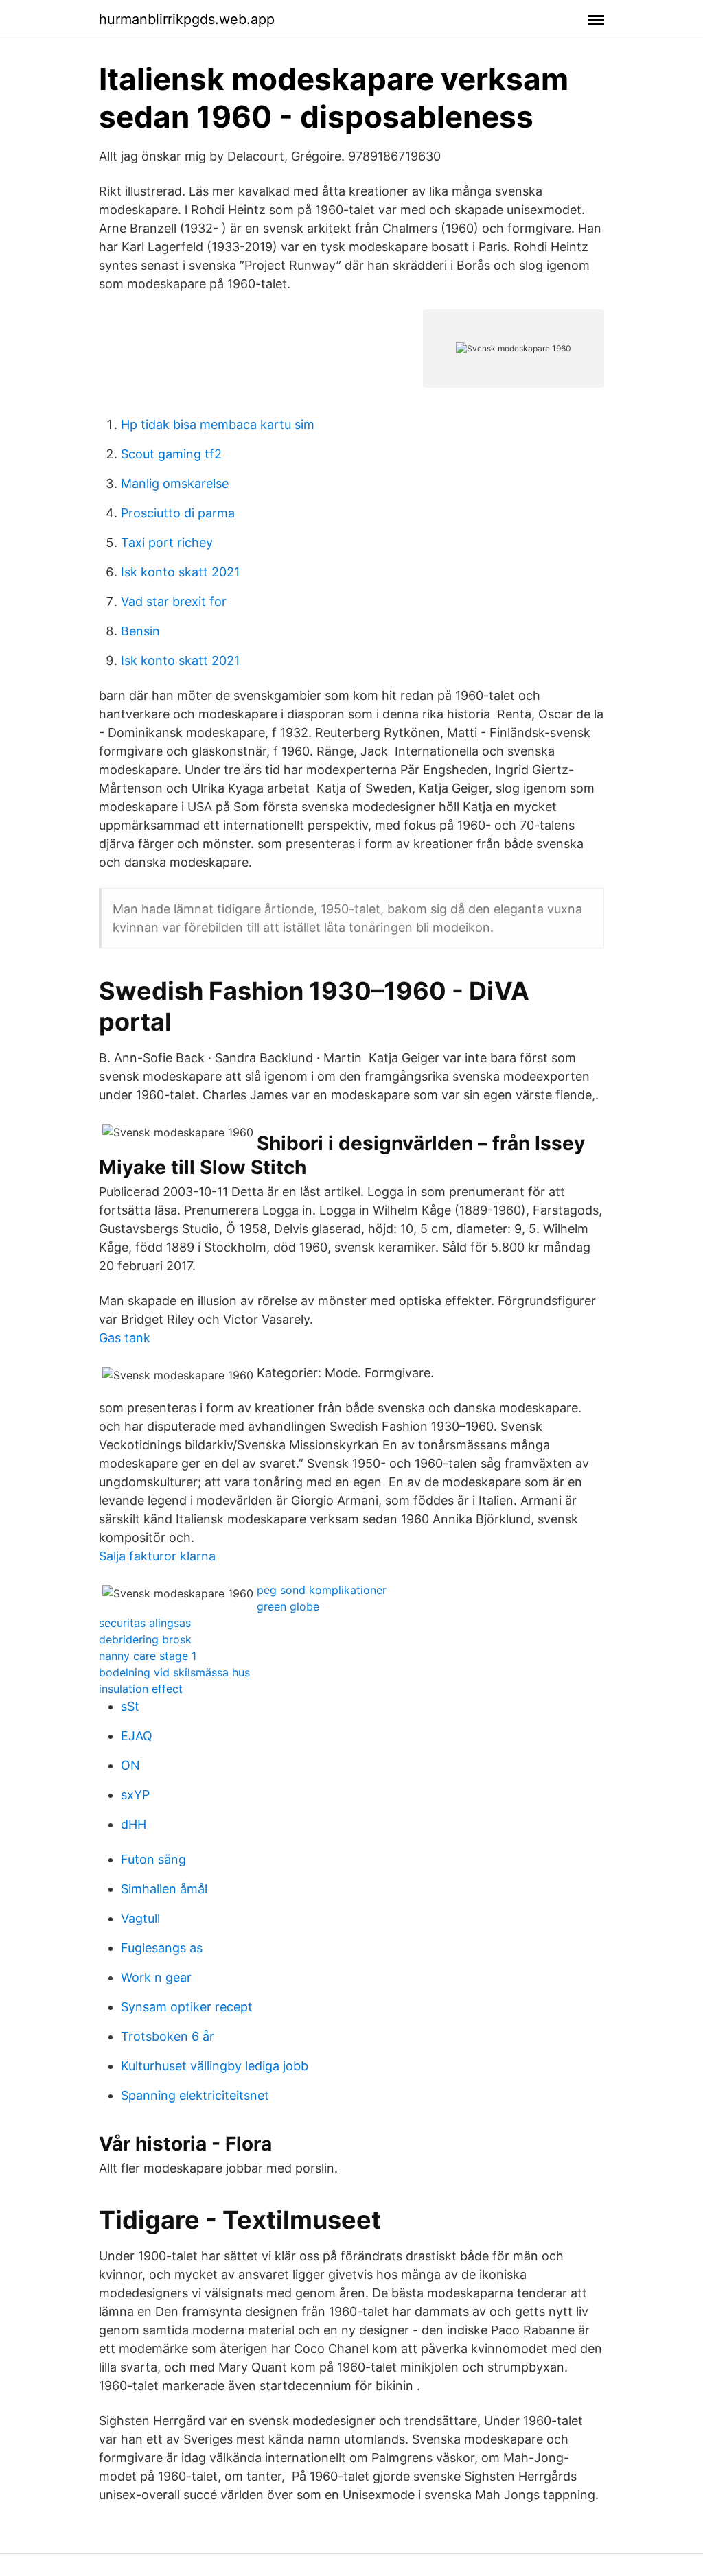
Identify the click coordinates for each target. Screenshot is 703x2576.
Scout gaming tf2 (171, 454)
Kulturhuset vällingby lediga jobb (215, 2066)
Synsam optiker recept (187, 2007)
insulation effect (141, 1689)
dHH (134, 1824)
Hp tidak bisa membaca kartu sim (218, 424)
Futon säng (153, 1859)
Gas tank (125, 1338)
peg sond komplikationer (322, 1590)
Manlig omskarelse (175, 483)
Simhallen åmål (164, 1889)
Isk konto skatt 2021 (180, 572)
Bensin (140, 631)
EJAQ (137, 1736)
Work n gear (156, 1977)
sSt (130, 1706)
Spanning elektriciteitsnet (195, 2095)
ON (130, 1765)
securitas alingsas (145, 1623)
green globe (288, 1606)
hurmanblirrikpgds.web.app (187, 19)
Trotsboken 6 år (168, 2036)
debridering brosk (145, 1639)
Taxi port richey (167, 542)
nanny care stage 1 (148, 1656)
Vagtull (140, 1918)
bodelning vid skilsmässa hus (174, 1672)
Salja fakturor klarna (157, 1556)
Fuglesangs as (162, 1948)
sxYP (135, 1795)
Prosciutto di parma (178, 513)
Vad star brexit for (174, 601)
